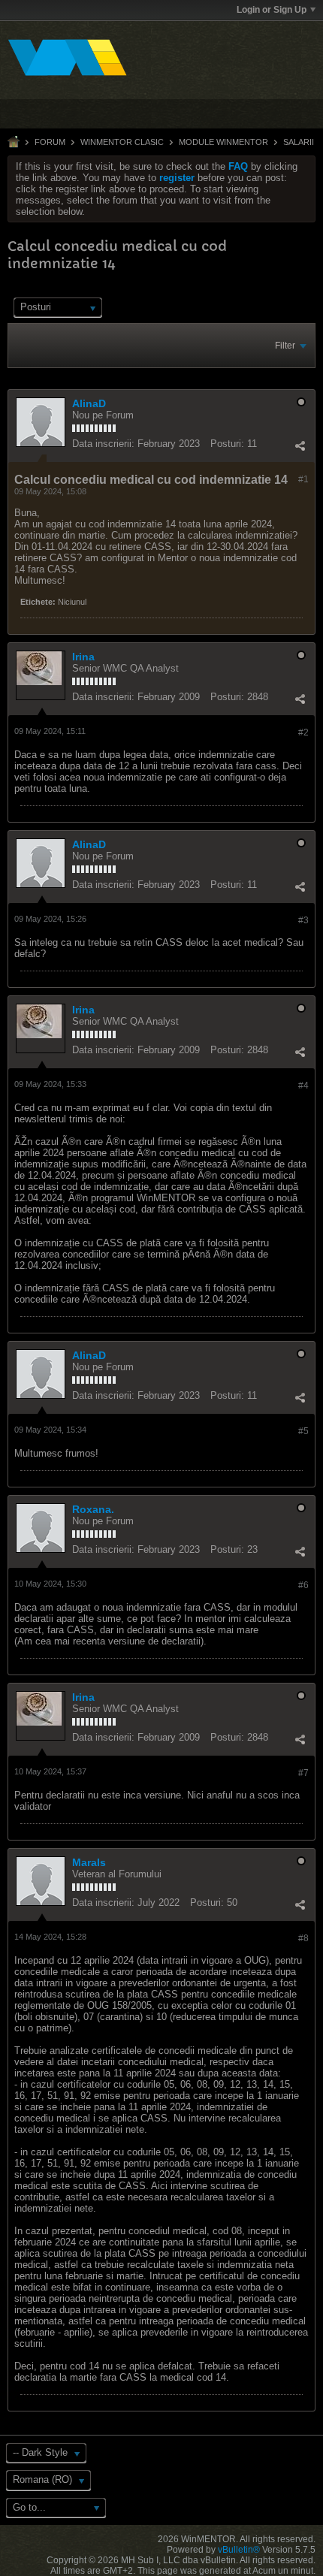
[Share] (300, 445)
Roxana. (93, 1509)
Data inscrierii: (103, 444)
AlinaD (89, 403)
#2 (303, 732)
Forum (50, 142)
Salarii (299, 142)
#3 (303, 920)
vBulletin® (239, 2550)
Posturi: (227, 444)
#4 (303, 1086)
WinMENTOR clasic (122, 142)
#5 (303, 1431)
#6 (303, 1585)
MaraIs (89, 1862)
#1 (303, 479)
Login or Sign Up (272, 10)
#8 (303, 1938)
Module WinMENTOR (223, 142)
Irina (83, 657)
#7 (303, 1773)
